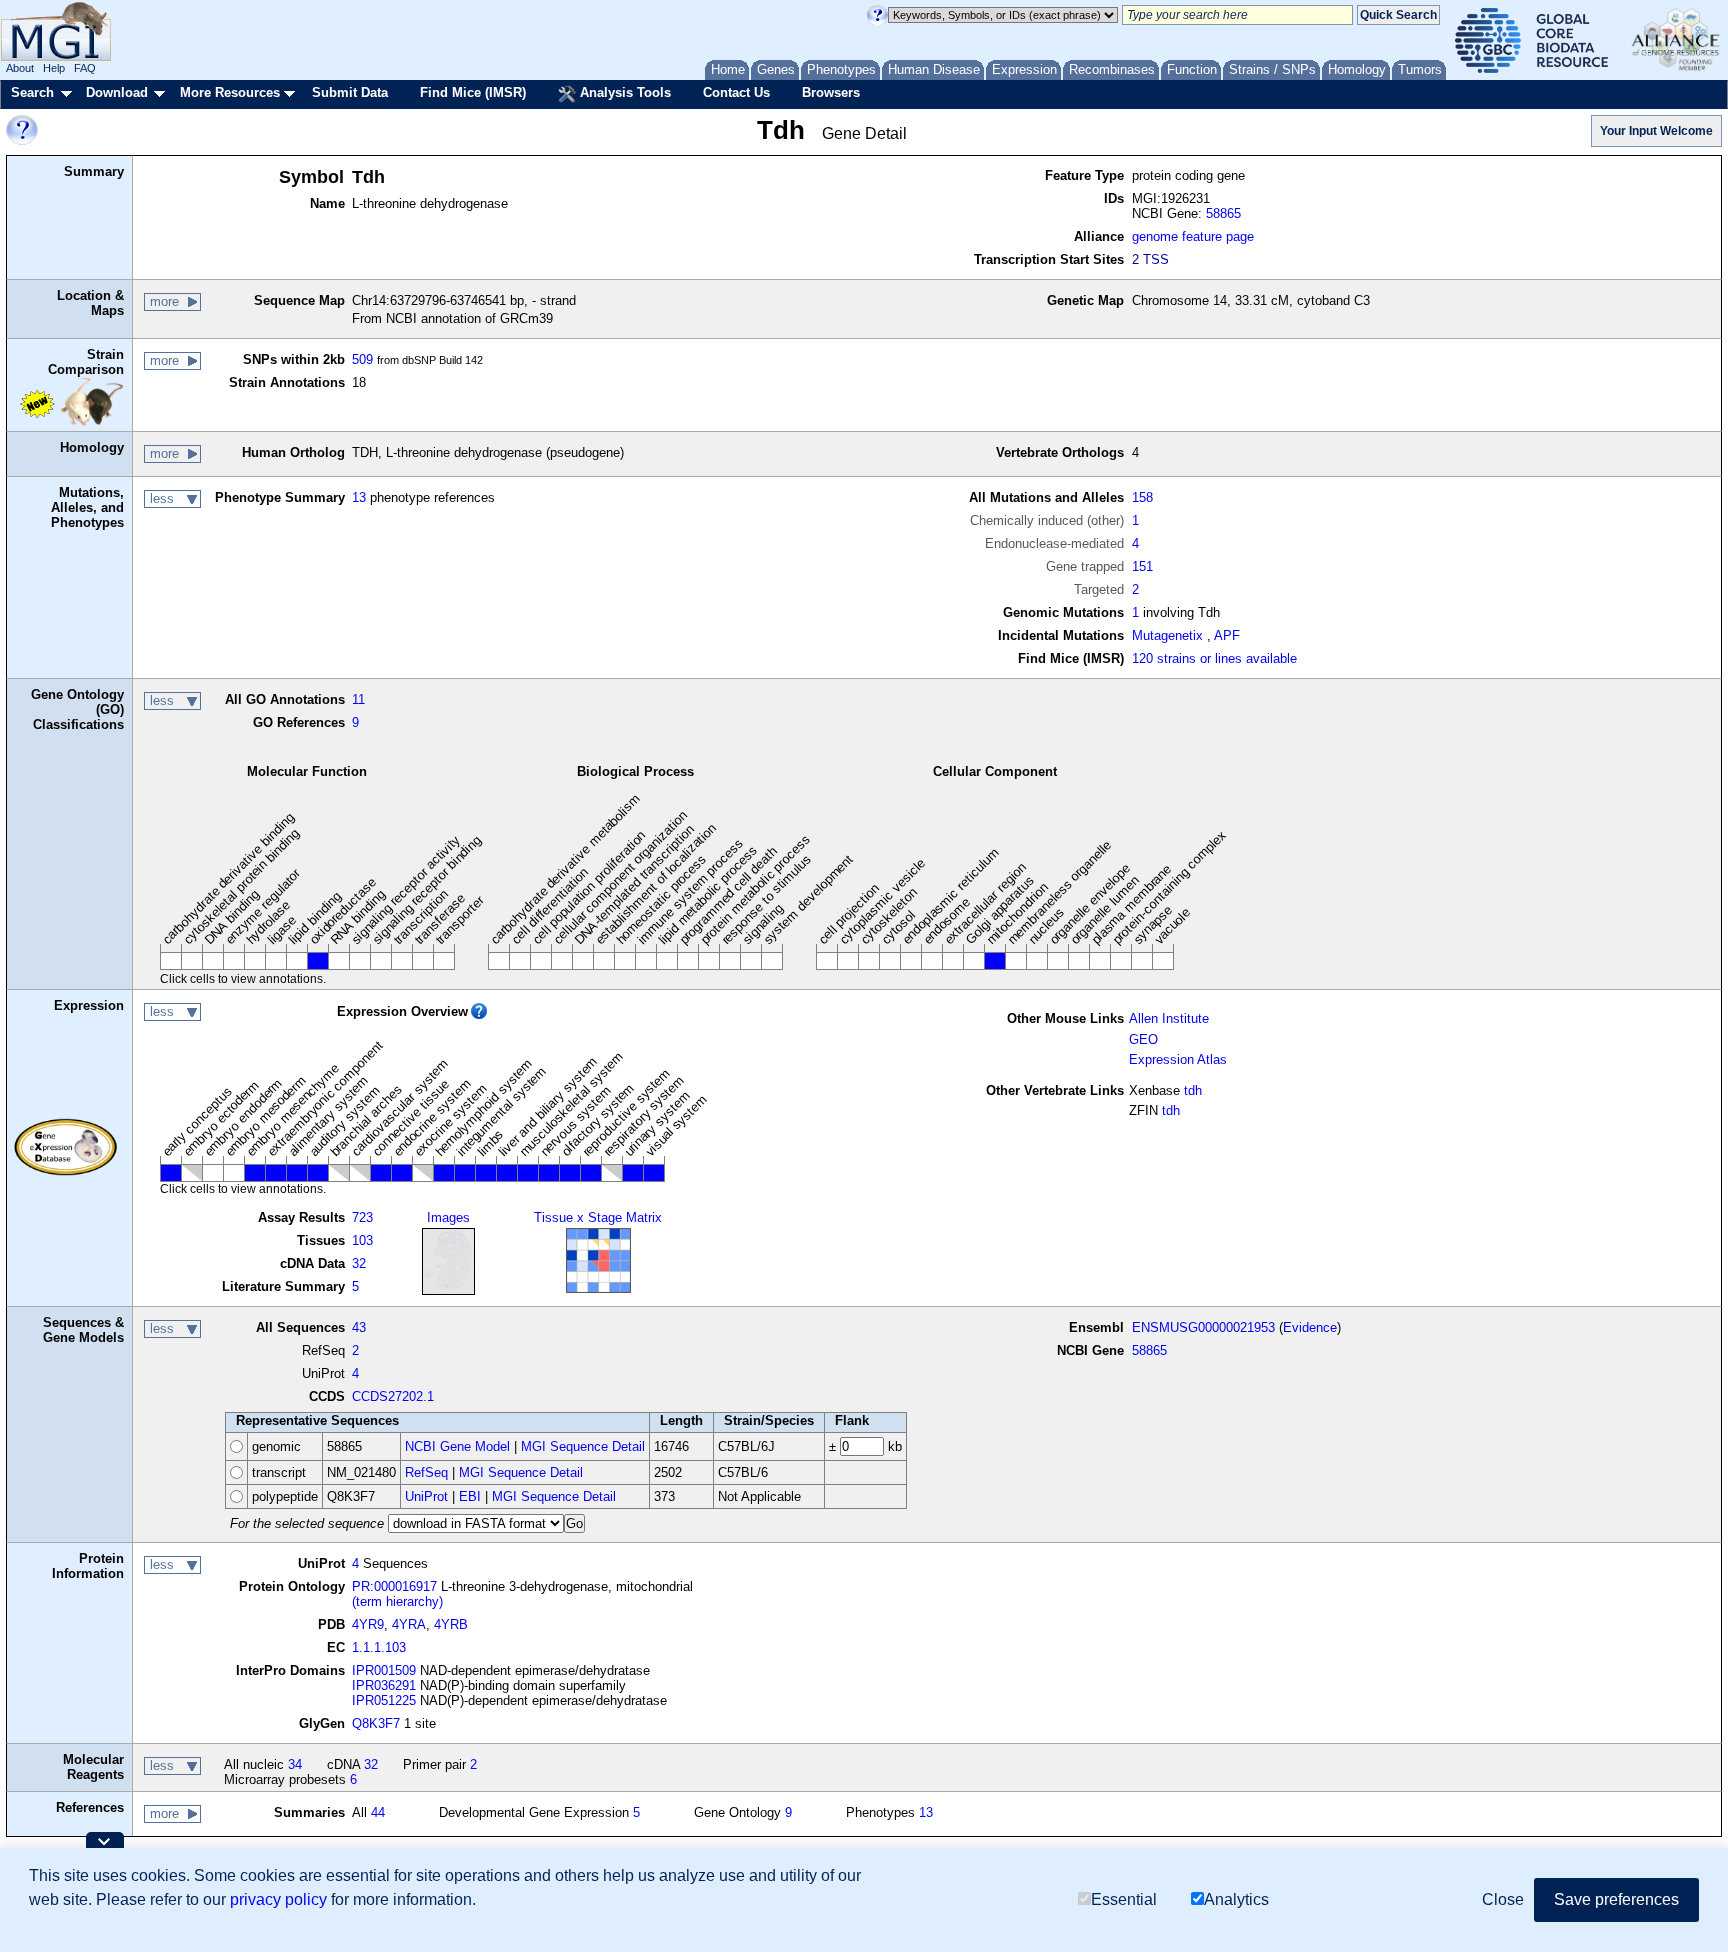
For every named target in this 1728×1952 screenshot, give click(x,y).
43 (359, 1327)
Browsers (831, 92)
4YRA (409, 1624)
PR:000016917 (394, 1586)
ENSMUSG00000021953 (1203, 1327)
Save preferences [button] (1616, 1899)
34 (295, 1764)
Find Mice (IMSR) (473, 92)
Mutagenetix (1167, 635)
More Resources (230, 92)
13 (359, 497)
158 (1142, 497)
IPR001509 (384, 1670)
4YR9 (368, 1624)
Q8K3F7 (376, 1723)
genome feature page (1193, 236)
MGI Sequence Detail (583, 1446)
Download (117, 92)
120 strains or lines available (1214, 658)
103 (362, 1240)
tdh (1193, 1090)
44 (378, 1812)
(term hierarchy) (397, 1601)
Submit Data (350, 92)
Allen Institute (1169, 1018)
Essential (1124, 1899)
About (20, 68)
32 (359, 1263)
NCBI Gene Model (457, 1446)
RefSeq (426, 1472)
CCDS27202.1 (393, 1396)
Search (32, 92)
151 (1142, 566)
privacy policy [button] (278, 1899)
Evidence (1310, 1327)
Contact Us (736, 92)
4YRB (451, 1624)
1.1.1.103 (379, 1647)
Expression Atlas (1178, 1059)
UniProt (426, 1496)
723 (362, 1217)
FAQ (85, 68)
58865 (1223, 213)
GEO (1143, 1039)
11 (358, 699)
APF (1227, 635)
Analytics (1236, 1899)
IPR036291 (384, 1685)
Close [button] (1503, 1899)
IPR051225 (384, 1700)
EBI (470, 1496)
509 (362, 359)
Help (54, 68)
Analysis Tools (623, 92)
